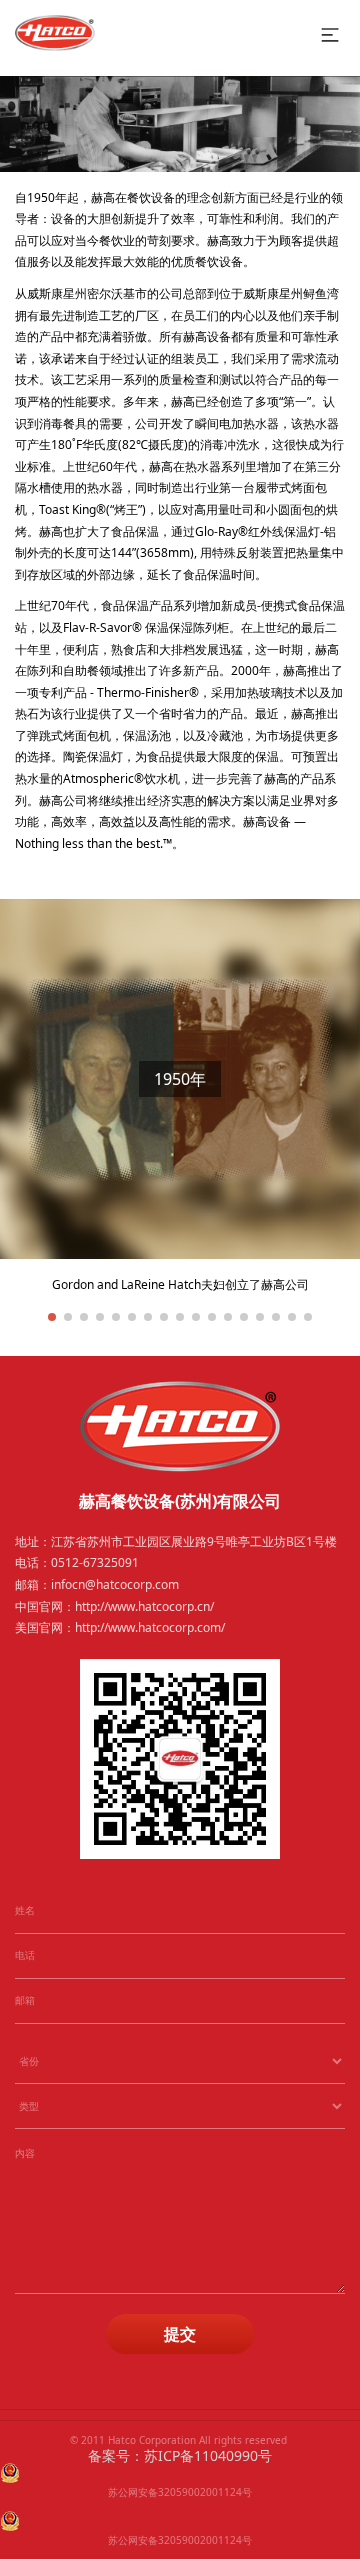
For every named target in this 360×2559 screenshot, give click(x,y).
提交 (180, 2334)
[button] (52, 1317)
